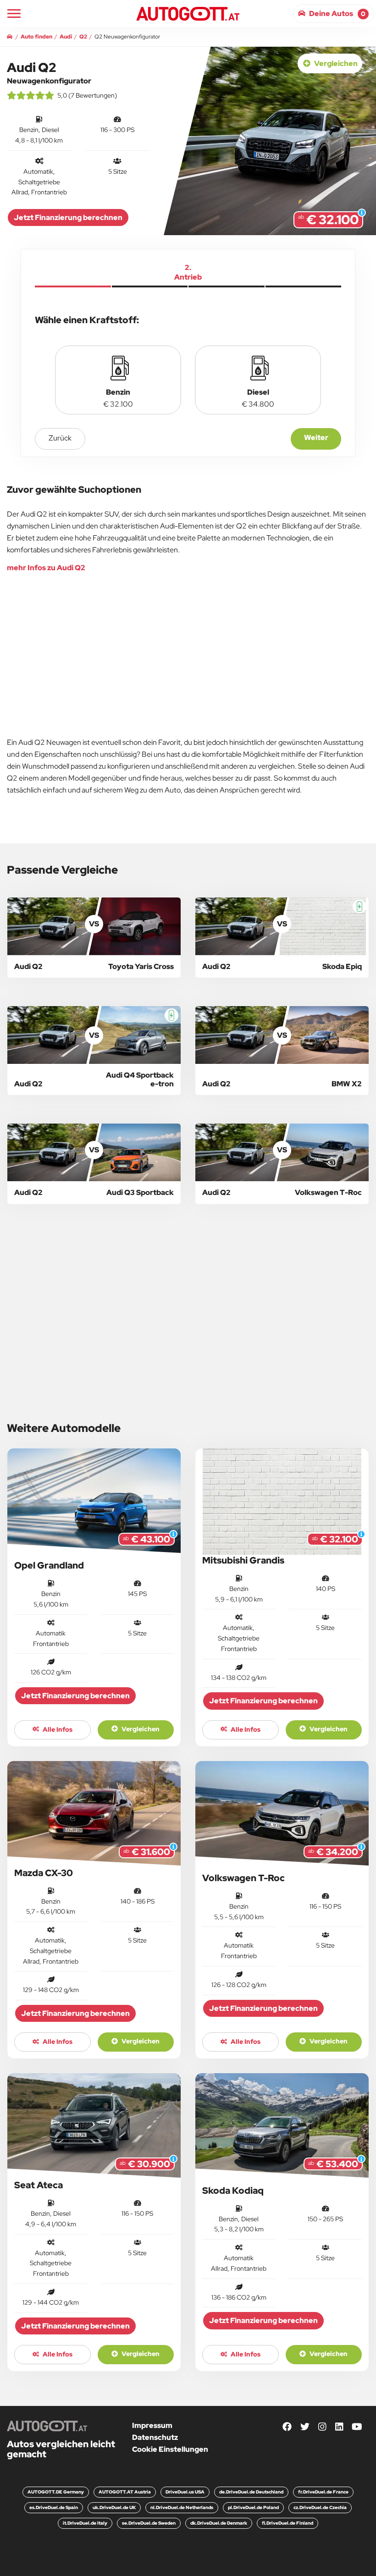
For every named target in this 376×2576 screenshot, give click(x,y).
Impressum (152, 2425)
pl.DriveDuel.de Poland (253, 2507)
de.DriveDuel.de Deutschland (251, 2492)
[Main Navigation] (14, 14)
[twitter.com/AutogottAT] (305, 2427)
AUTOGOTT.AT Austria (125, 2492)
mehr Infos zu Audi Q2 (46, 568)
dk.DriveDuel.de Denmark (219, 2523)
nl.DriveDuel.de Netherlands (182, 2507)
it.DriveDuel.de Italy (85, 2523)
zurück (60, 438)
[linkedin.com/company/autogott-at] (339, 2427)
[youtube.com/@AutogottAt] (357, 2427)
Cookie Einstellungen (170, 2449)
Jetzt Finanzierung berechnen (68, 217)
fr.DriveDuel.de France (323, 2492)
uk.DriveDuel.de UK (114, 2507)
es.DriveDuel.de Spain (54, 2507)
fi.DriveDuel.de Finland (288, 2523)
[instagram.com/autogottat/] (322, 2427)
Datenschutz (155, 2437)
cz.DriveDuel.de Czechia (320, 2507)
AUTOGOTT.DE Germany (56, 2492)
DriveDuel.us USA (185, 2492)
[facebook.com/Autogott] (287, 2427)
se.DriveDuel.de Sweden (149, 2523)
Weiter (316, 438)
